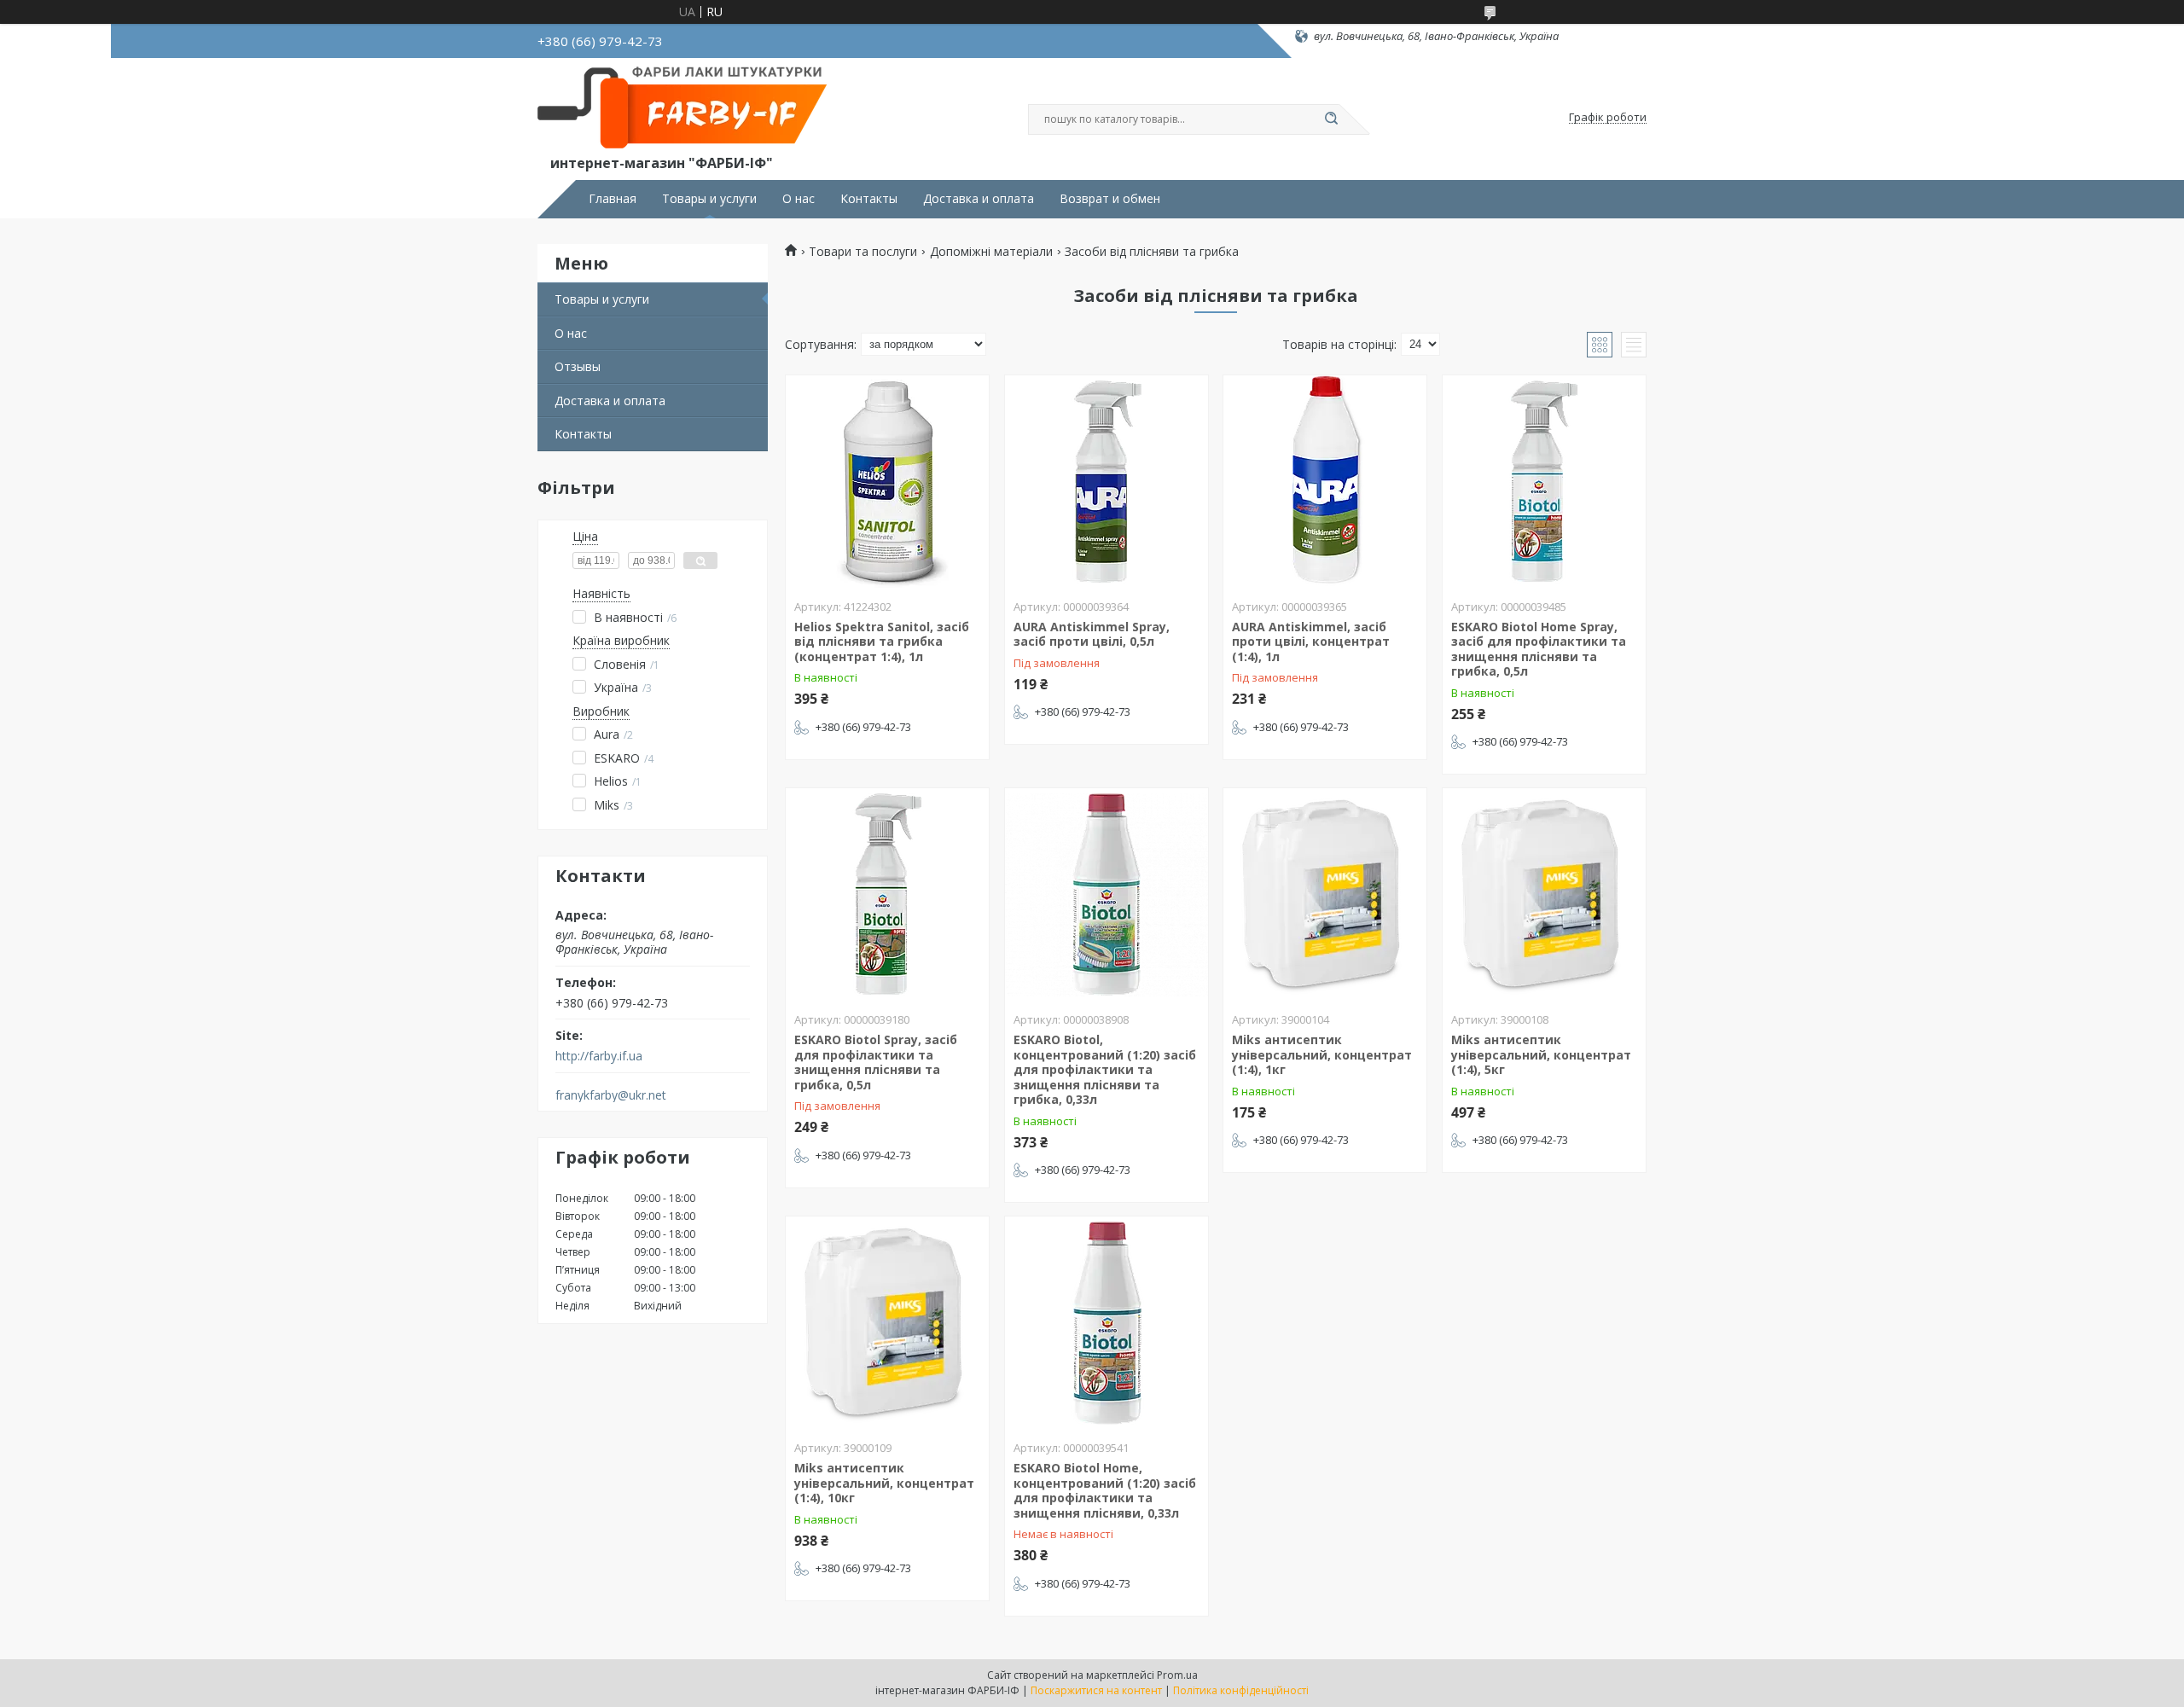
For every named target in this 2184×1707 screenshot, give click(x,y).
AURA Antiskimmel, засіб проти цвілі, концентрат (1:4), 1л (1311, 642)
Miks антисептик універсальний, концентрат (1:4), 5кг (1541, 1054)
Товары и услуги (709, 199)
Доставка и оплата (979, 199)
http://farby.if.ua (599, 1056)
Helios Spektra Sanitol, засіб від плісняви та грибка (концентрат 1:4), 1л (882, 642)
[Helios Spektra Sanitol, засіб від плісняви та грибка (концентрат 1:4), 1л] (887, 482)
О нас (799, 199)
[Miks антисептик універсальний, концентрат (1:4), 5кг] (1544, 895)
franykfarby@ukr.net (611, 1095)
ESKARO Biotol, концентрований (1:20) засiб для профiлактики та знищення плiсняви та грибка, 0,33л (1105, 1069)
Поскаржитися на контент (1096, 1690)
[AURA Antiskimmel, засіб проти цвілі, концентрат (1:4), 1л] (1325, 482)
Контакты (869, 199)
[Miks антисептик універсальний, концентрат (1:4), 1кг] (1325, 895)
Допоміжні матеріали (991, 252)
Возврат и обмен (1110, 199)
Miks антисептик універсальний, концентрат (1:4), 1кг (1322, 1054)
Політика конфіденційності (1241, 1690)
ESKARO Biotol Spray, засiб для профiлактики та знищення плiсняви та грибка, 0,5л (876, 1062)
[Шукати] (1331, 119)
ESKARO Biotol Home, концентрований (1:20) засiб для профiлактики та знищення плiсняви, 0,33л (1105, 1490)
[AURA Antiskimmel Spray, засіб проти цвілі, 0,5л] (1107, 482)
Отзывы (578, 366)
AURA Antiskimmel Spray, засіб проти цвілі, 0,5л (1092, 634)
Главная (613, 199)
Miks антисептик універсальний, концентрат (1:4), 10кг (884, 1483)
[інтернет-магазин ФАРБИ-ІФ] (687, 109)
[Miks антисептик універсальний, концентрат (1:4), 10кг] (887, 1323)
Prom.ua (1177, 1675)
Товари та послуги (863, 252)
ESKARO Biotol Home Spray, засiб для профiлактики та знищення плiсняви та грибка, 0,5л (1539, 649)
